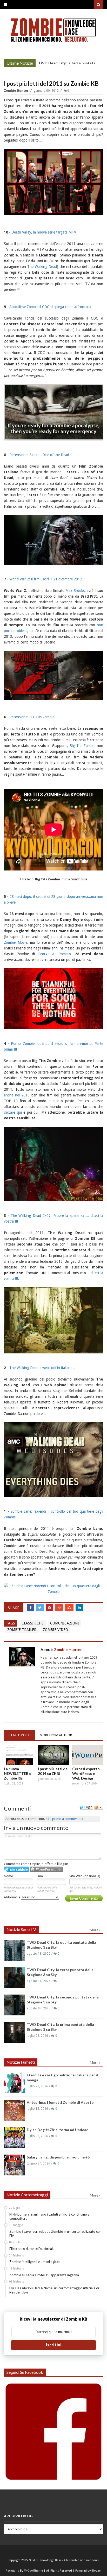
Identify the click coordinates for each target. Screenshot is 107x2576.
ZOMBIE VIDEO (55, 1630)
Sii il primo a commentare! (65, 1819)
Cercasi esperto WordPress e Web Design (86, 1773)
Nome (8, 1876)
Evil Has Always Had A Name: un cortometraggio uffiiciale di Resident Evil (54, 2290)
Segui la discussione (98, 1807)
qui (36, 1112)
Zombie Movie (16, 942)
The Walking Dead (42, 267)
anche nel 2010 (17, 1095)
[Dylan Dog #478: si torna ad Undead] (14, 2138)
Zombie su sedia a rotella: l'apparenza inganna (44, 2275)
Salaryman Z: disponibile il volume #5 (58, 2157)
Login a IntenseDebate (16, 1869)
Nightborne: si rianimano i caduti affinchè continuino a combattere (49, 2216)
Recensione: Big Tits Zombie (32, 717)
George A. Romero (54, 954)
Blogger (96, 2571)
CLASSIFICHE (33, 1623)
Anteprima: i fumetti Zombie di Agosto (60, 2102)
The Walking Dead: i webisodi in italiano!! (42, 1368)
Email (41, 1876)
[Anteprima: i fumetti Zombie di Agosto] (14, 2110)
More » (28, 64)
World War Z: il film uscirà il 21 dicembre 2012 (46, 579)
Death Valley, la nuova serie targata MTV (44, 232)
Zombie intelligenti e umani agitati (35, 2262)
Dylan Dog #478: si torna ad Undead (58, 2130)
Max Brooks (75, 591)
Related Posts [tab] (20, 1735)
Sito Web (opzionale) (85, 1876)
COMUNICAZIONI (65, 1623)
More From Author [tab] (56, 1735)
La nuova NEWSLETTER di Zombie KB (18, 1773)
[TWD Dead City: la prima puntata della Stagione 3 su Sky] (14, 2032)
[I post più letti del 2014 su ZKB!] (53, 1755)
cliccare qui (14, 1112)
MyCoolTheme (33, 2571)
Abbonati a (12, 1897)
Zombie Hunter (17, 91)
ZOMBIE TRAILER (22, 1630)
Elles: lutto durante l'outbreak (32, 2249)
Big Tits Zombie (82, 746)
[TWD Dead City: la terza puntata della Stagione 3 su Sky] (14, 1978)
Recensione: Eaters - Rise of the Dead (39, 455)
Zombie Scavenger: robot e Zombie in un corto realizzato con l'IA (55, 2234)
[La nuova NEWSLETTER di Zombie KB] (19, 1755)
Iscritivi (53, 2345)
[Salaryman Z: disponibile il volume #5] (14, 2165)
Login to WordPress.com (46, 1869)
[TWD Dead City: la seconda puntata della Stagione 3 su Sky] (14, 2005)
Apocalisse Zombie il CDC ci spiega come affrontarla (50, 307)
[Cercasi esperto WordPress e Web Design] (88, 1755)
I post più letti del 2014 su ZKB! (53, 1771)
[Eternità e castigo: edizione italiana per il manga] (14, 2083)
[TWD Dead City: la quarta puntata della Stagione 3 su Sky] (14, 1950)
